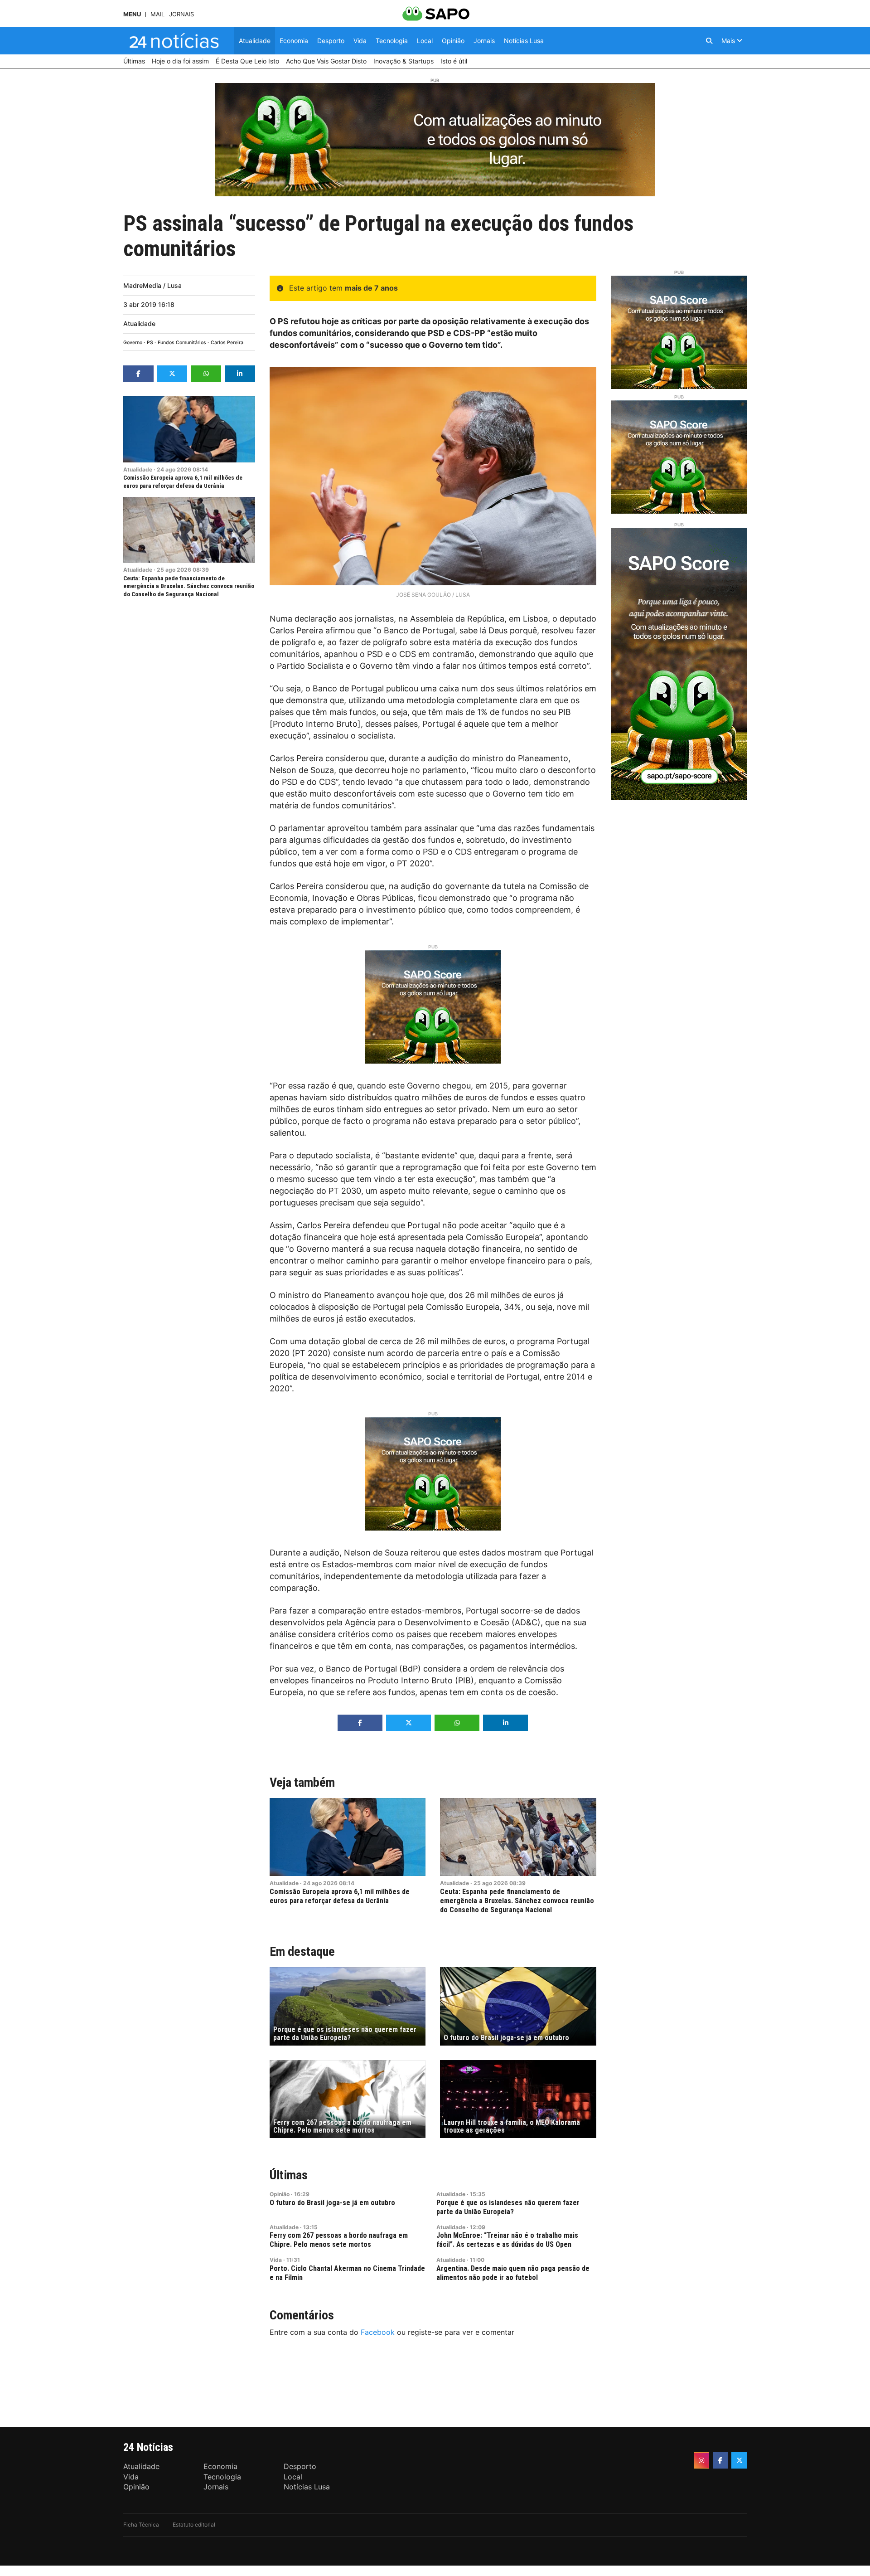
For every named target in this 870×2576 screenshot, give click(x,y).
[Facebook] (720, 2460)
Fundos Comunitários (182, 343)
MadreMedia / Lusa (152, 285)
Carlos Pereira (227, 343)
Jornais (181, 14)
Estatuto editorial (194, 2525)
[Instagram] (701, 2460)
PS (150, 343)
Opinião (280, 2194)
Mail (157, 14)
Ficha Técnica (141, 2525)
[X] (739, 2460)
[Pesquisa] (709, 41)
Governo (133, 343)
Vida (276, 2260)
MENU (132, 14)
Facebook (378, 2332)
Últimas (289, 2175)
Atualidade (139, 323)
